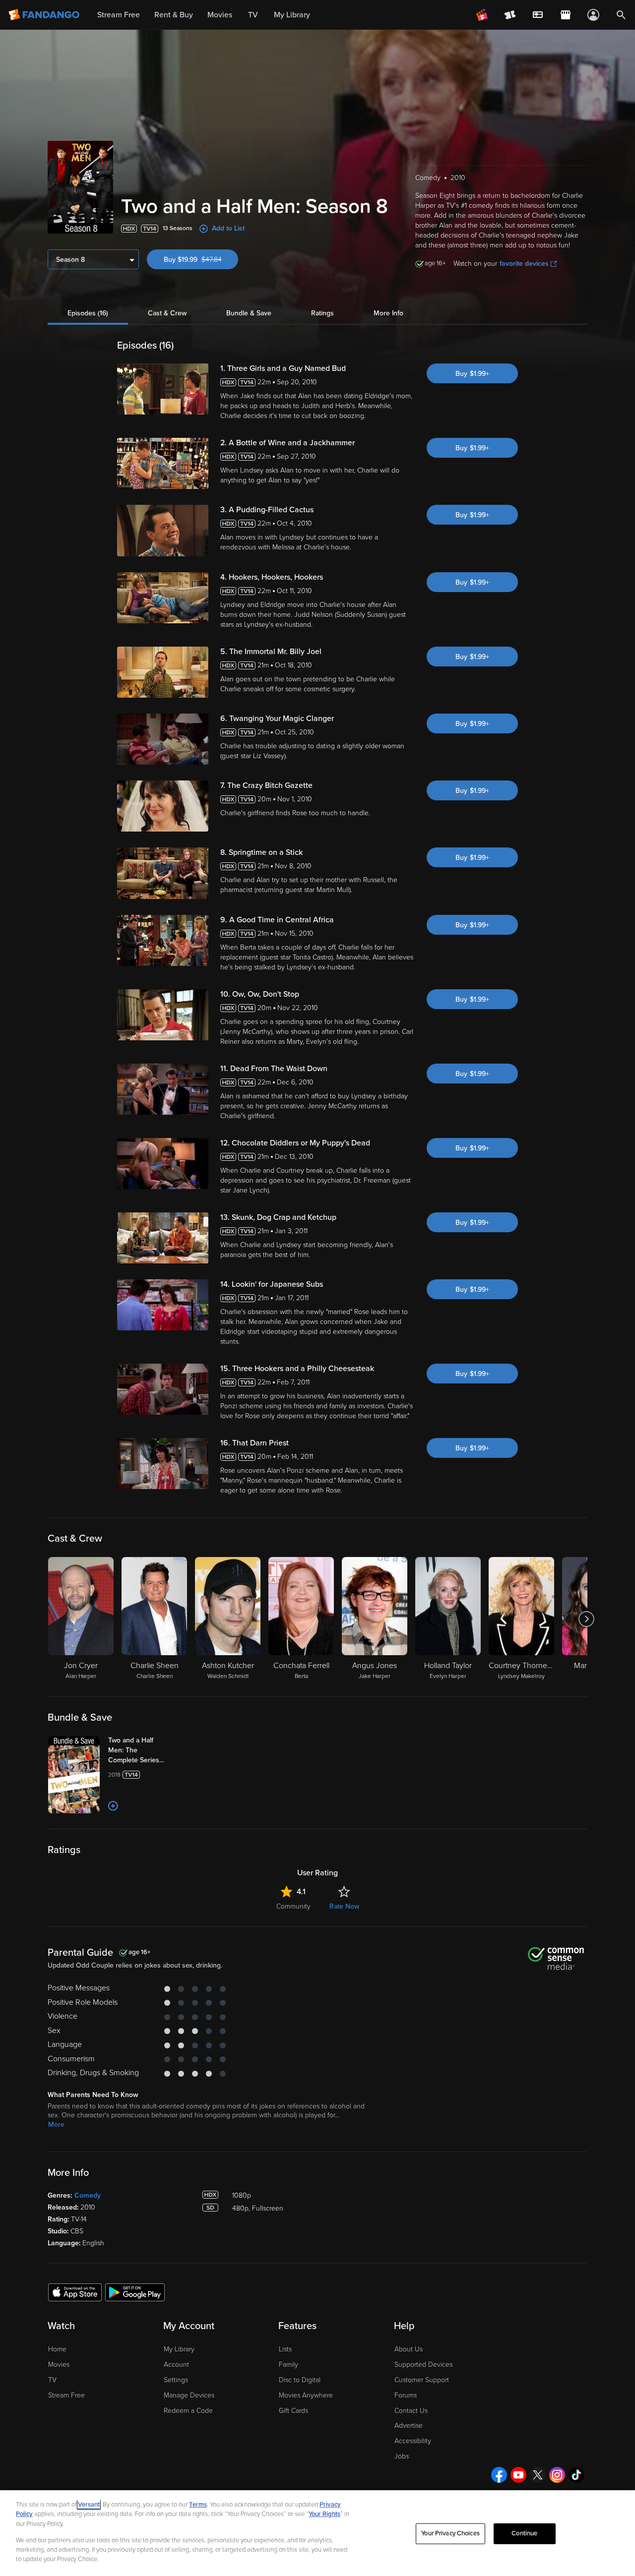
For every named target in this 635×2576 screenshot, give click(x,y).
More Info (388, 313)
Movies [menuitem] (220, 15)
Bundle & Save (249, 313)
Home (57, 2349)
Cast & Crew (167, 313)
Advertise (409, 2426)
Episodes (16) (88, 313)
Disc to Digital (300, 2380)
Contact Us (411, 2411)
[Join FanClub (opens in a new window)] (482, 15)
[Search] (621, 15)
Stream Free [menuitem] (119, 15)
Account (176, 2365)
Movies (59, 2365)
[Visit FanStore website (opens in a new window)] (566, 15)
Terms (198, 2505)
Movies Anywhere (306, 2395)
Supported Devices (423, 2365)
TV (52, 2380)
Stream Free (66, 2395)
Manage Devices (189, 2395)
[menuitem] (538, 15)
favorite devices (524, 264)
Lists (285, 2349)
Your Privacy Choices (450, 2533)
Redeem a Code (188, 2411)
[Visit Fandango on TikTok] (576, 2475)
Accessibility (413, 2441)
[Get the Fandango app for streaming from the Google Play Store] (135, 2292)
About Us (409, 2349)
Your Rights (324, 2514)
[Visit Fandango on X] (538, 2475)
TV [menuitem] (253, 15)
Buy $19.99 (201, 260)
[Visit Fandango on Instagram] (557, 2475)
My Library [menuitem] (292, 15)
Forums (406, 2395)
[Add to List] (113, 1806)
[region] (317, 2533)
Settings (176, 2380)
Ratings (322, 313)
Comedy (88, 2195)
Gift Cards (293, 2411)
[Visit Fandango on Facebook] (499, 2475)
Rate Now (344, 1906)
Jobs (402, 2456)
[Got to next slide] (586, 1619)
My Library (179, 2349)
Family (288, 2365)
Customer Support (422, 2380)
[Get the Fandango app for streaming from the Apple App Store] (75, 2292)
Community (293, 1906)
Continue (524, 2533)
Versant (89, 2505)
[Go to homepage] (45, 15)
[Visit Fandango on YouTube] (518, 2475)
